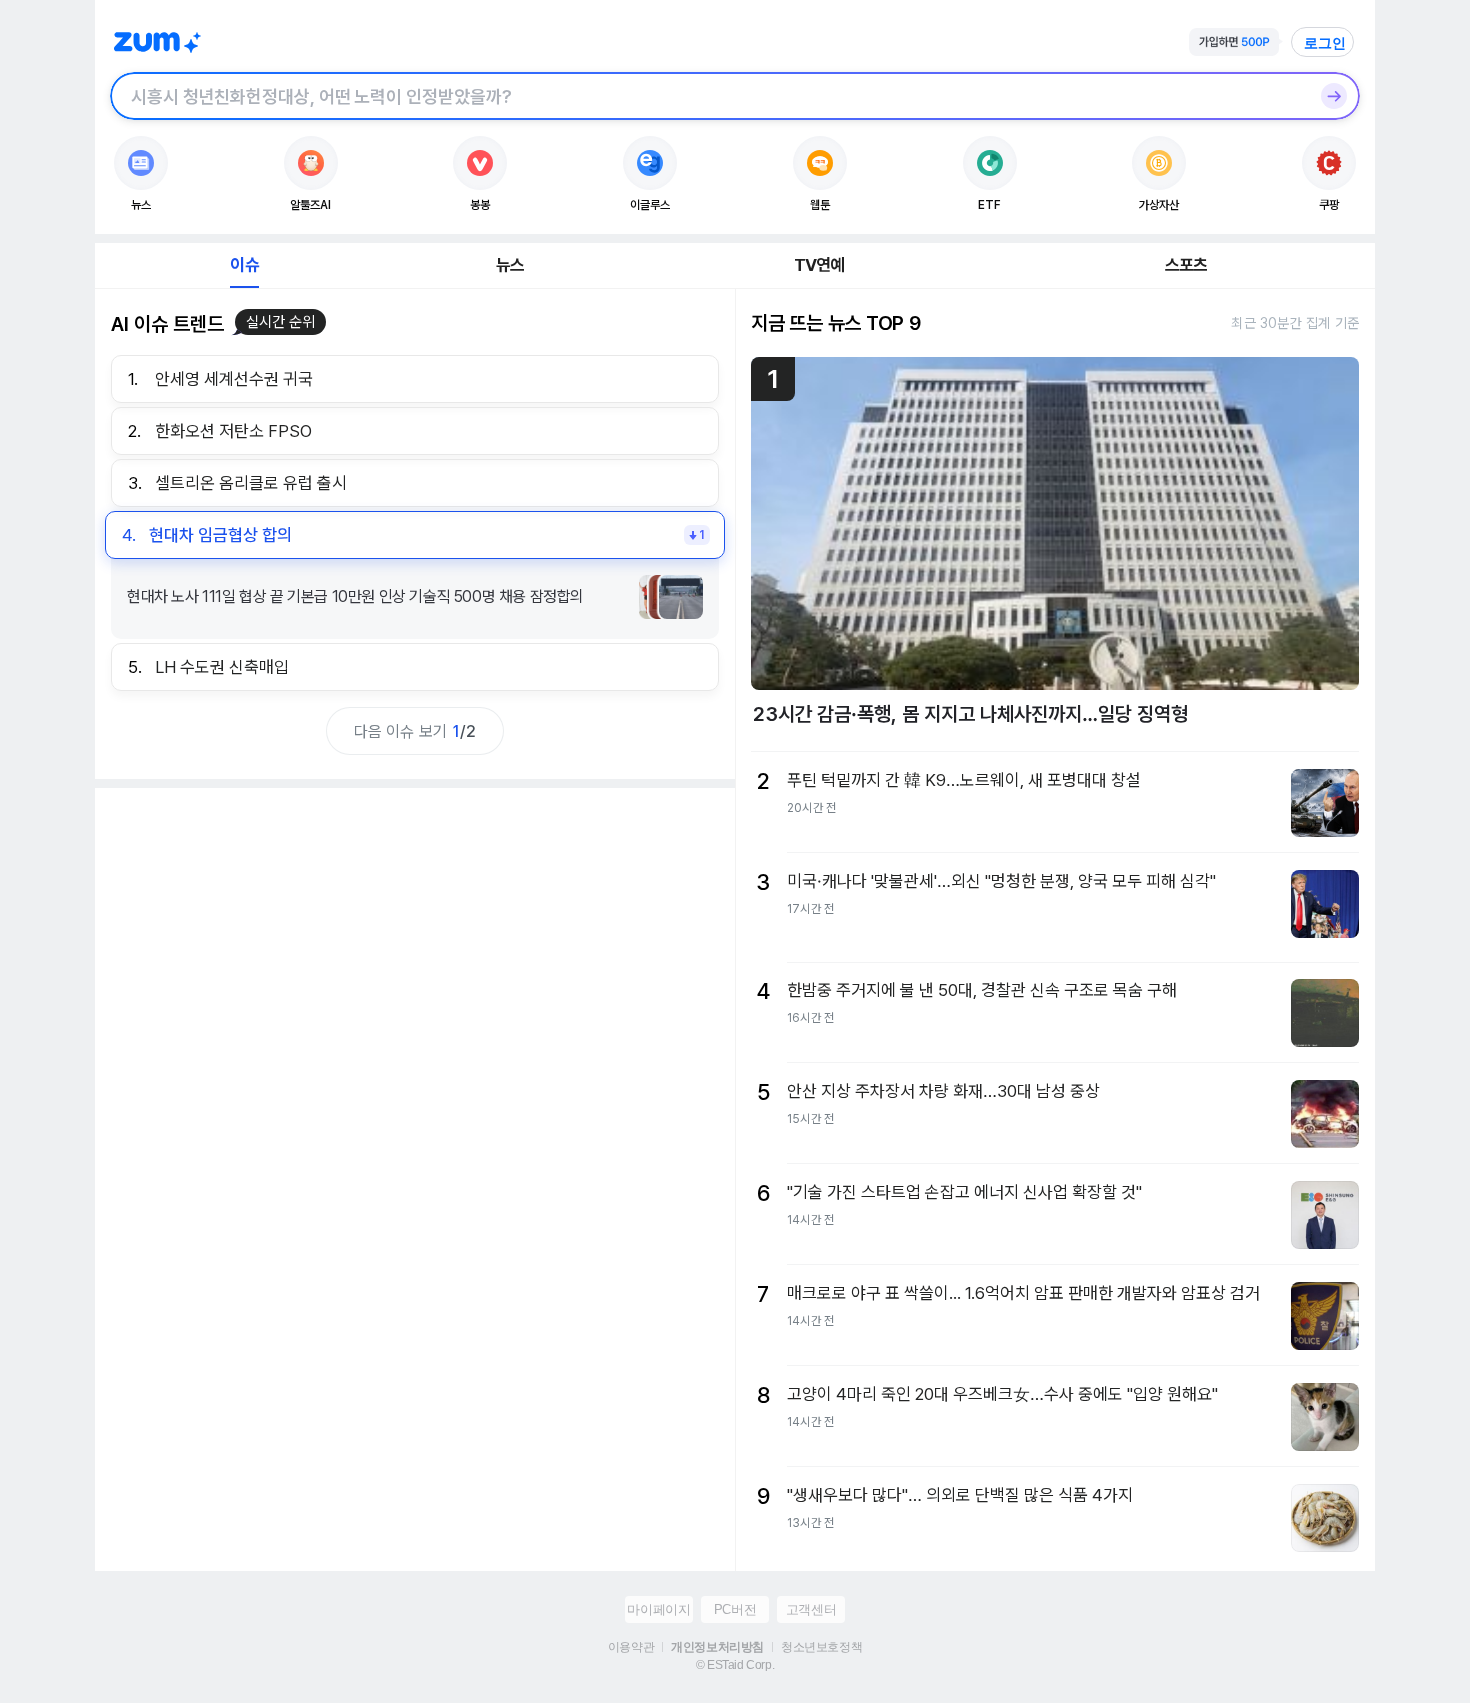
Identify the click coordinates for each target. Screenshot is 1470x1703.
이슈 (244, 265)
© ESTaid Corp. (735, 1665)
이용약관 (631, 1647)
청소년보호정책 (821, 1647)
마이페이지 (658, 1609)
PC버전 (735, 1609)
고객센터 (811, 1609)
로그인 (1325, 43)
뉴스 (510, 265)
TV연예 (819, 265)
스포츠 (1186, 265)
